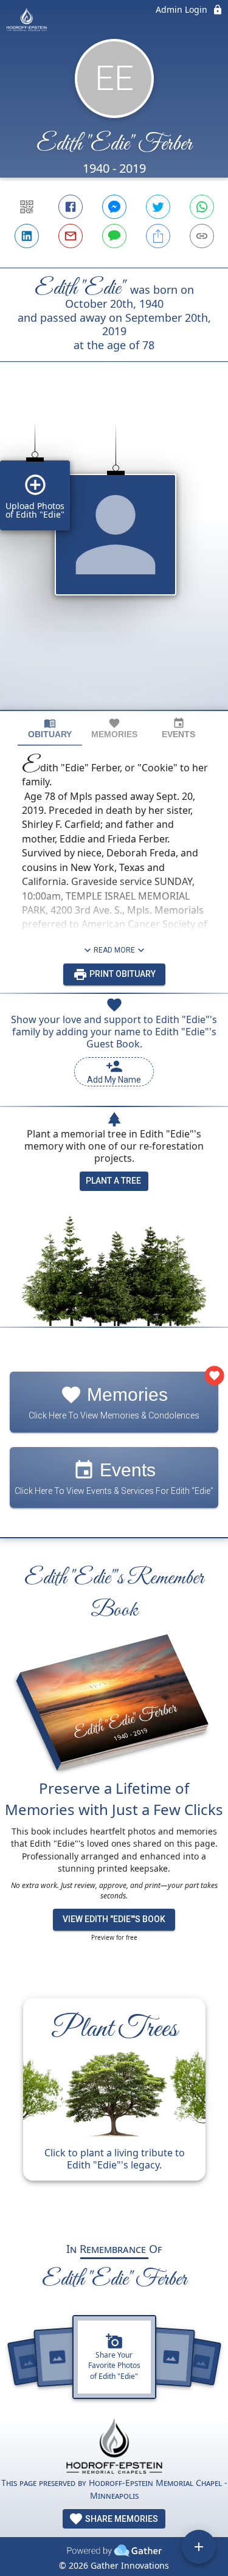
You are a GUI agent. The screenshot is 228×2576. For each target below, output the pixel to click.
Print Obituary (122, 974)
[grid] (114, 557)
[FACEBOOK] (71, 207)
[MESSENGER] (114, 207)
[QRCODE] (27, 207)
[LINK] (202, 236)
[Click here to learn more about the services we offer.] (114, 2447)
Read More (114, 950)
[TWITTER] (158, 207)
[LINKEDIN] (27, 236)
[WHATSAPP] (202, 207)
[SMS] (114, 236)
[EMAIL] (71, 236)
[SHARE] (158, 236)
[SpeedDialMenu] (199, 2547)
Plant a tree (113, 1181)
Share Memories (121, 2519)
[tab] (50, 728)
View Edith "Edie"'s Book (114, 1919)
